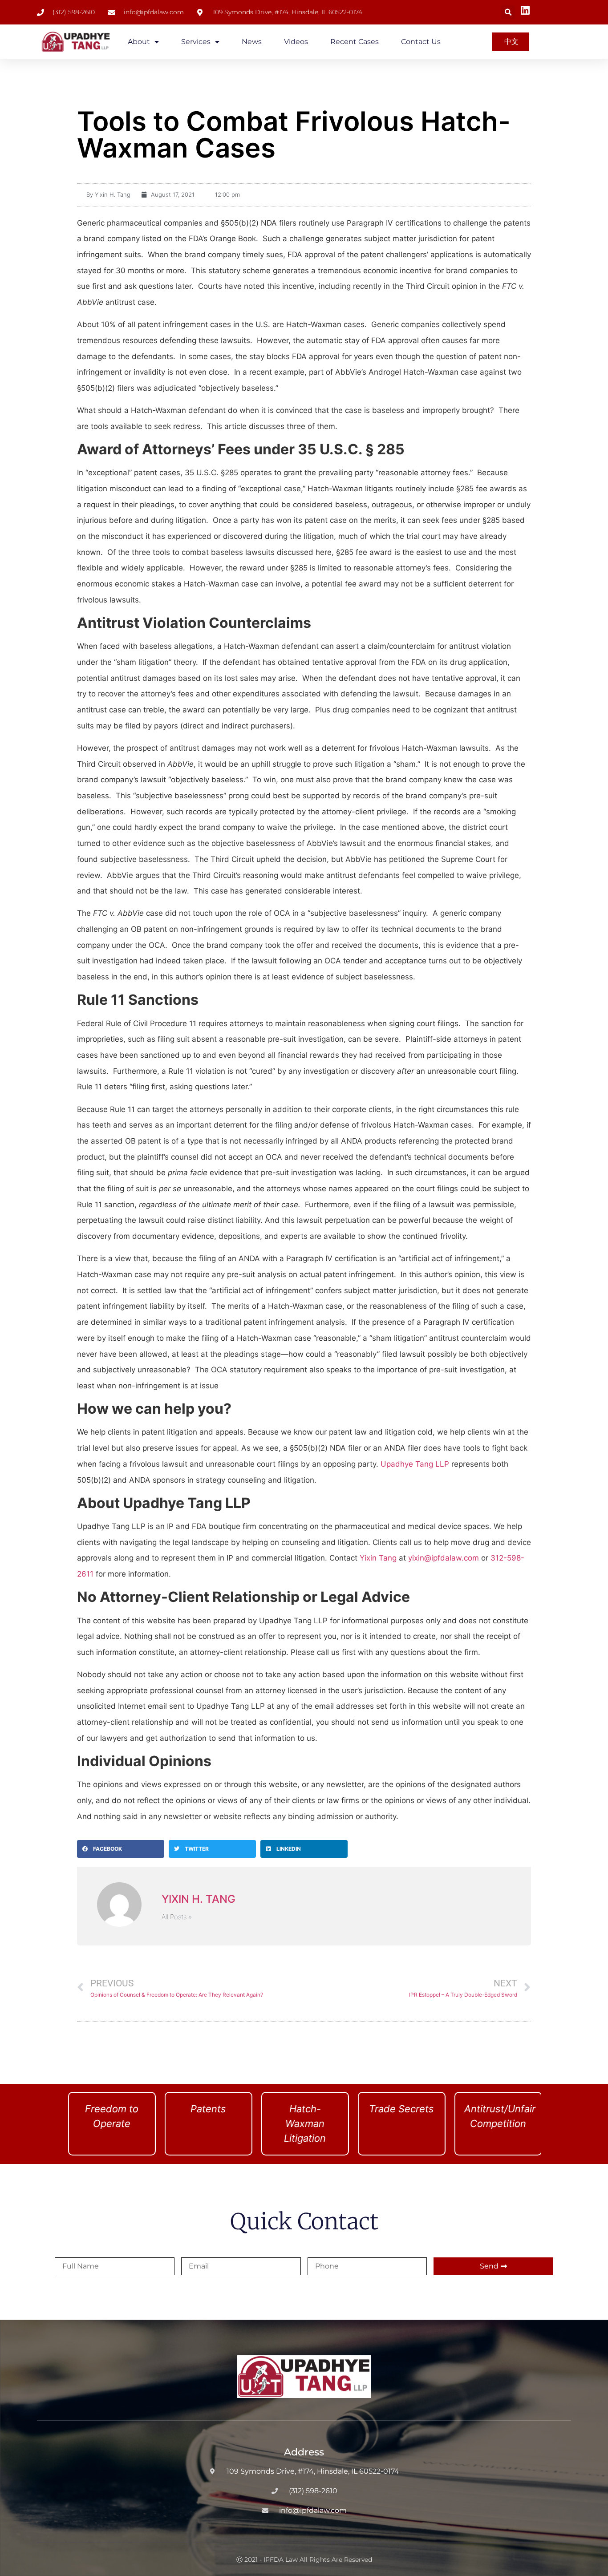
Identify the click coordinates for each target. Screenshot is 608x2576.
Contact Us (421, 42)
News (252, 42)
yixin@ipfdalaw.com (444, 1558)
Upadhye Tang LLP (415, 1464)
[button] (508, 12)
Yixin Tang (378, 1558)
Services (196, 42)
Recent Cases (355, 42)
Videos (296, 42)
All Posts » (177, 1917)
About (139, 42)
